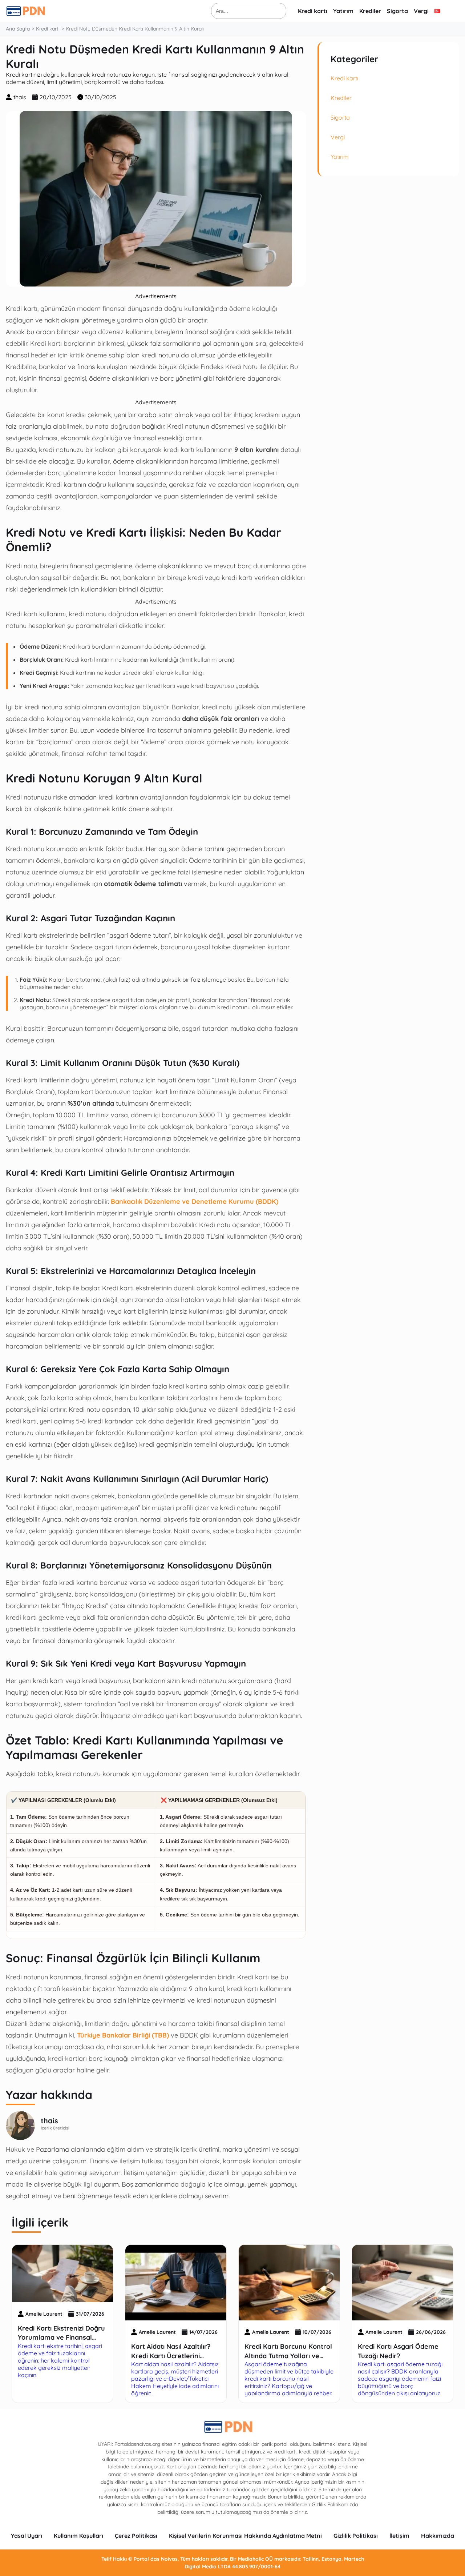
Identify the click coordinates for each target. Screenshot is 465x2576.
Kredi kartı (313, 11)
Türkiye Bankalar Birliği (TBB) (123, 2035)
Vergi (421, 11)
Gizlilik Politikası (356, 2536)
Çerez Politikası (136, 2536)
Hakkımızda (438, 2536)
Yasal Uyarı (27, 2536)
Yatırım (343, 11)
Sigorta (397, 11)
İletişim (399, 2536)
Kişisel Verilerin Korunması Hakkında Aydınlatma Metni (245, 2536)
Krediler (370, 11)
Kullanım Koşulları (78, 2536)
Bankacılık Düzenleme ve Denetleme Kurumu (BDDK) (195, 1201)
